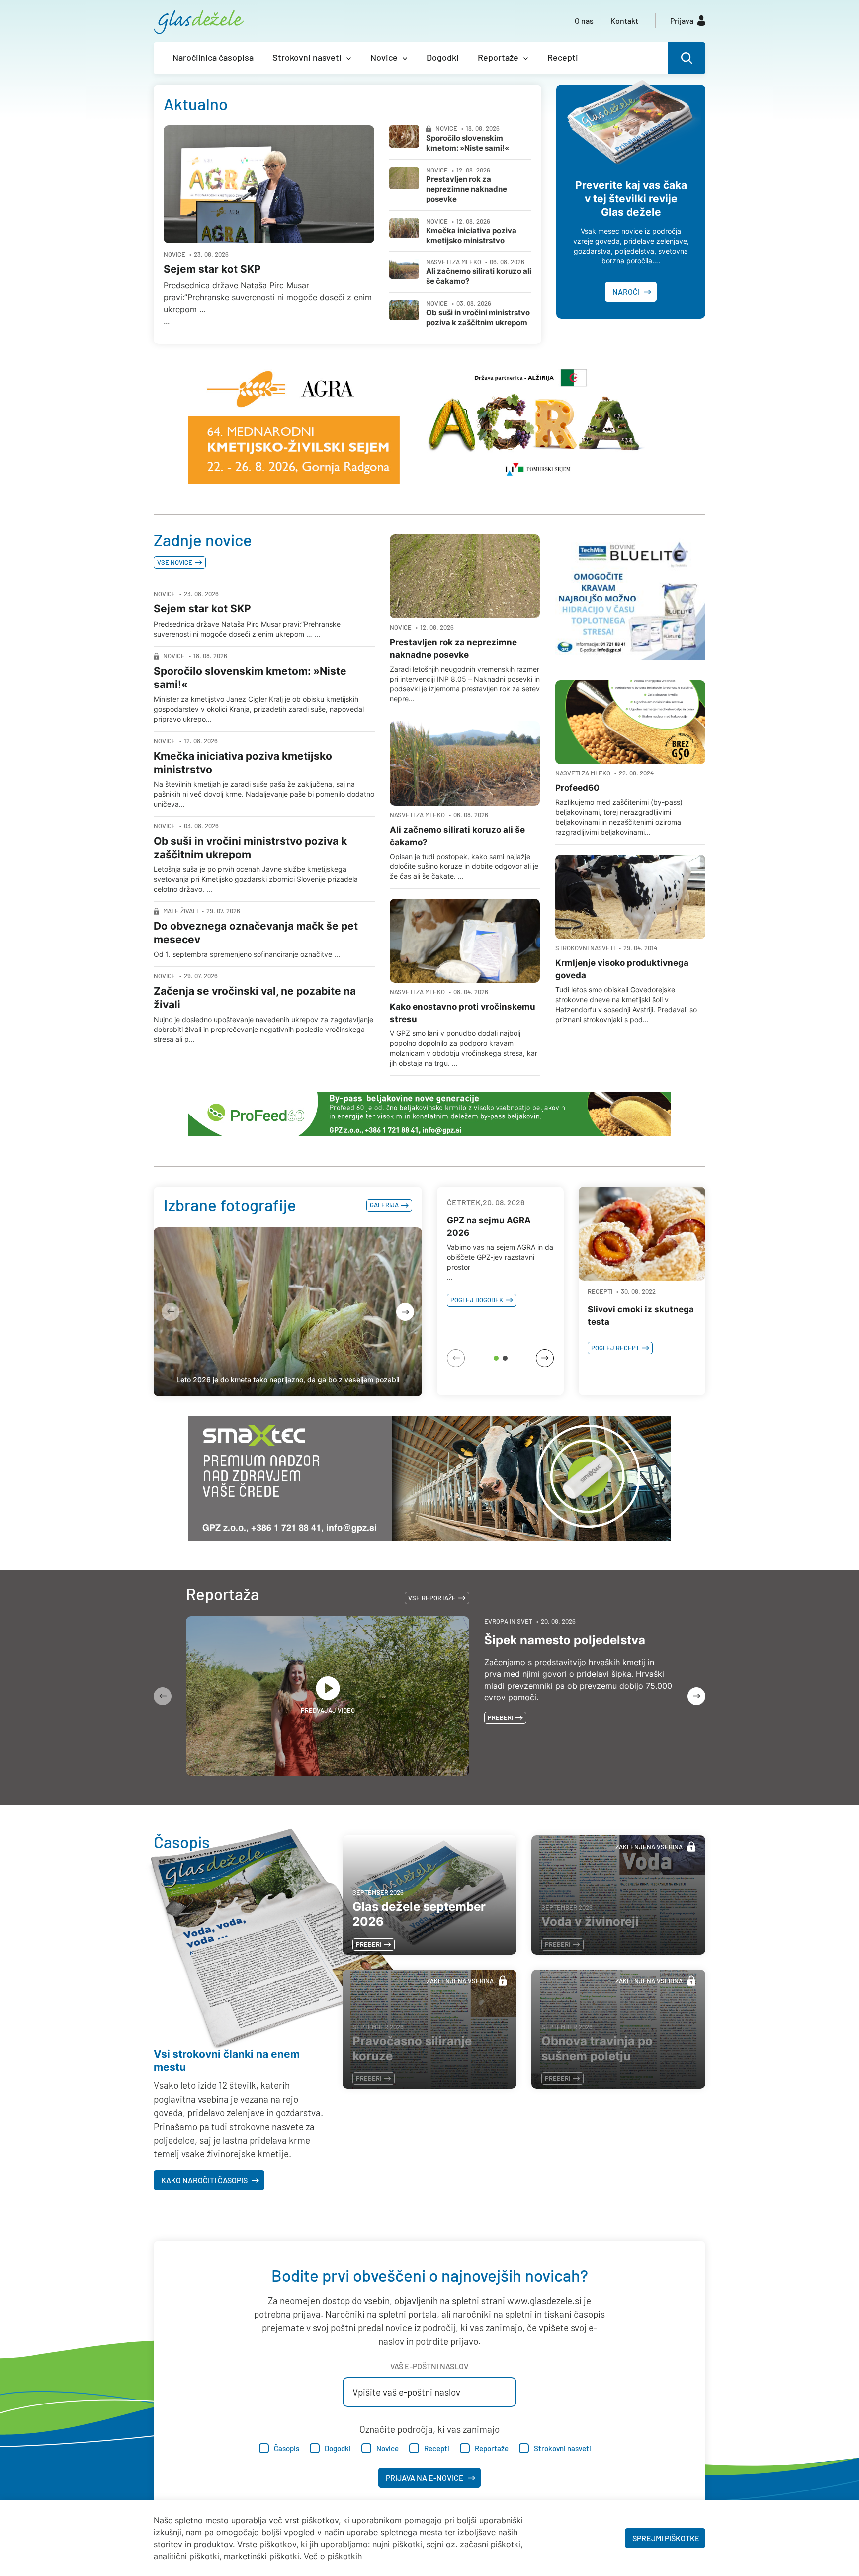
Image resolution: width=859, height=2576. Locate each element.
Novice (384, 57)
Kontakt (624, 21)
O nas (584, 21)
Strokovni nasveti (307, 57)
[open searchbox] (687, 58)
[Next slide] (405, 1312)
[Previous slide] (171, 1312)
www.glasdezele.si (544, 2300)
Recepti (563, 57)
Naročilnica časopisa (213, 57)
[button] (496, 1358)
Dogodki (443, 57)
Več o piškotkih (333, 2556)
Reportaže (498, 57)
